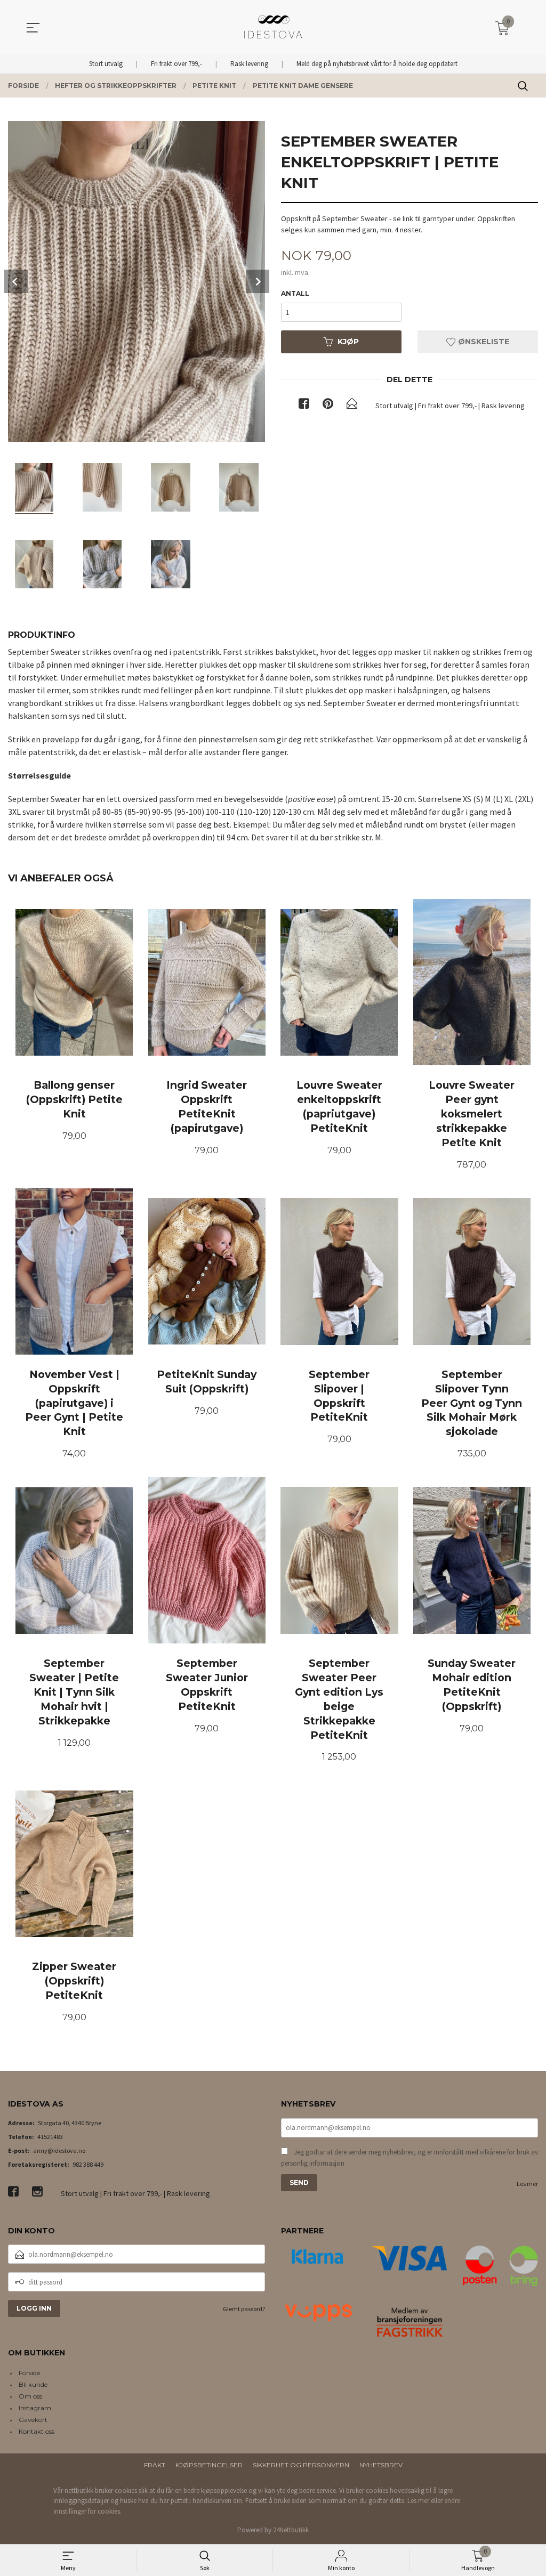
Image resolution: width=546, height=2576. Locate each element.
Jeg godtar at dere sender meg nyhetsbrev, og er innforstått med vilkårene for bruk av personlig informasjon (409, 2158)
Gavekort (33, 2420)
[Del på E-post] (352, 406)
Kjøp (348, 342)
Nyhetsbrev (381, 2465)
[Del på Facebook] (304, 406)
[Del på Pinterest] (328, 406)
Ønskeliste (483, 342)
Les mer (527, 2184)
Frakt (155, 2465)
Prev (16, 281)
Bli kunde (33, 2384)
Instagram (35, 2408)
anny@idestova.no (59, 2150)
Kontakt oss (37, 2431)
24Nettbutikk (291, 2530)
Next (258, 281)
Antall (295, 293)
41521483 (50, 2137)
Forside (29, 2373)
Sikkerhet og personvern (301, 2465)
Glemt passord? (244, 2309)
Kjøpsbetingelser (209, 2465)
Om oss (30, 2396)
